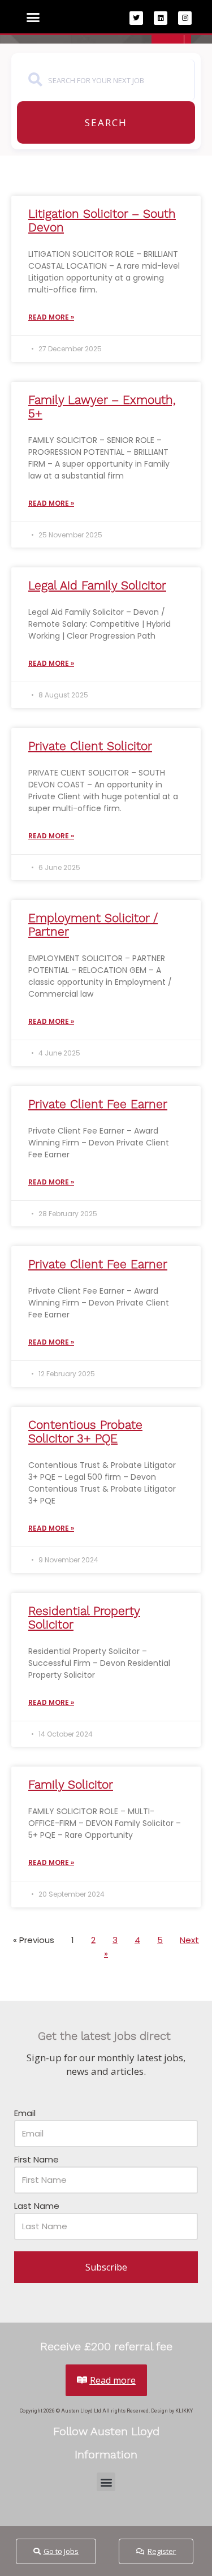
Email (25, 2113)
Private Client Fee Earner (98, 1104)
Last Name (37, 2206)
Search (106, 122)
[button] (33, 18)
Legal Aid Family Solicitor (97, 585)
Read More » (51, 317)
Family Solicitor (71, 1784)
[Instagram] (185, 18)
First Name (36, 2159)
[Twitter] (136, 18)
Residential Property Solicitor (84, 1617)
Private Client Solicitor (90, 746)
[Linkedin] (161, 18)
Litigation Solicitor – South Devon (102, 220)
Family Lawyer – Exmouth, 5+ (102, 406)
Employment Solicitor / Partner (93, 925)
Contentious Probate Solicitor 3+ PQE (85, 1431)
